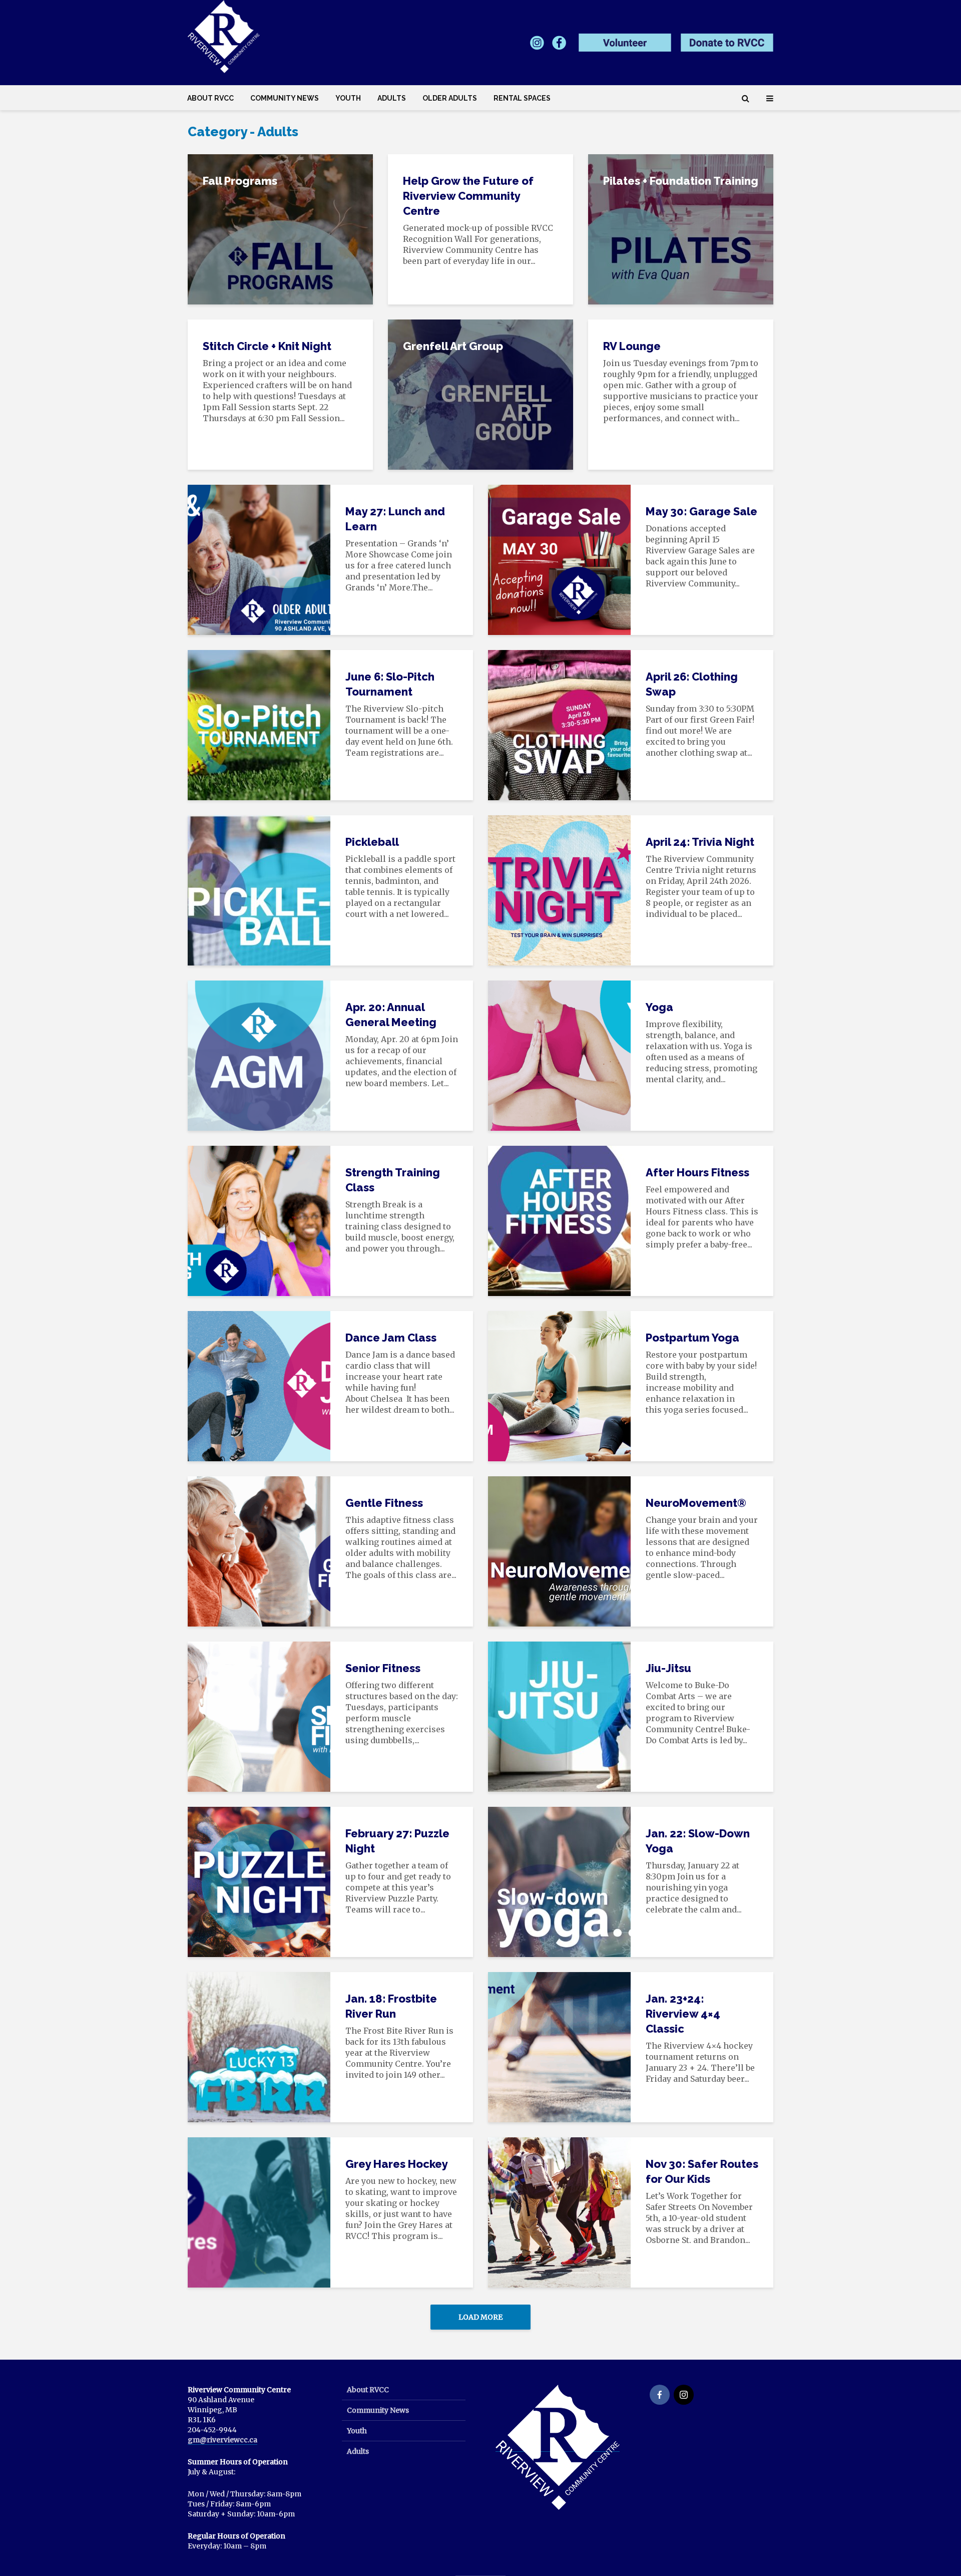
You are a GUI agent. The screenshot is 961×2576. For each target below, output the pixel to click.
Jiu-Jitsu (668, 1668)
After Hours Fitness (697, 1172)
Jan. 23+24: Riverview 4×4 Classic (683, 2014)
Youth (348, 98)
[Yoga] (559, 1055)
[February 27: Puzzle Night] (259, 1881)
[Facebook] (660, 2395)
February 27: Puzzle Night (397, 1841)
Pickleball (372, 842)
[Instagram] (684, 2395)
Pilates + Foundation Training (681, 181)
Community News (285, 98)
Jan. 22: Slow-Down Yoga (698, 1841)
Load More (480, 2317)
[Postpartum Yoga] (559, 1385)
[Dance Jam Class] (259, 1385)
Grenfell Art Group (453, 346)
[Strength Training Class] (259, 1220)
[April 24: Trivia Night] (559, 889)
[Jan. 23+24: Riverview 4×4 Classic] (559, 2046)
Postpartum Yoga (692, 1338)
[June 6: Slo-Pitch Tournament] (259, 724)
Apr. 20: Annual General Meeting (391, 1015)
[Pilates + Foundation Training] (681, 228)
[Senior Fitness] (259, 1716)
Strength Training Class (393, 1180)
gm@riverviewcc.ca (222, 2440)
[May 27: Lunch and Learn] (259, 559)
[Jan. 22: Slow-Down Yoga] (559, 1881)
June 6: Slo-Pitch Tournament (390, 684)
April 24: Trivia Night (700, 842)
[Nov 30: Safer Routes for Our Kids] (559, 2211)
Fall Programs (240, 181)
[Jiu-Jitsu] (559, 1716)
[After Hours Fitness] (559, 1220)
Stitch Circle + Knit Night (267, 346)
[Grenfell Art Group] (480, 394)
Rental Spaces (522, 98)
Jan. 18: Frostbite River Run (391, 2006)
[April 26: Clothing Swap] (559, 724)
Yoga (659, 1007)
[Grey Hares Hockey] (259, 2211)
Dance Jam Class (391, 1338)
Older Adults (450, 98)
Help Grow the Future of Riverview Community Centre (468, 196)
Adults (392, 98)
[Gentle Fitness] (259, 1550)
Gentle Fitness (384, 1503)
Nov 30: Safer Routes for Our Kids (702, 2171)
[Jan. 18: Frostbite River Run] (259, 2046)
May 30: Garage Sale (701, 511)
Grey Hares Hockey (397, 2164)
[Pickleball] (259, 889)
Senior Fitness (383, 1668)
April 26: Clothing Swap (692, 684)
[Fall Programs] (280, 228)
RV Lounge (632, 346)
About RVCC (210, 98)
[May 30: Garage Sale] (559, 559)
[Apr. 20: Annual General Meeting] (259, 1055)
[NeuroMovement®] (559, 1550)
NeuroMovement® (696, 1503)
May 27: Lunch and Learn (395, 519)
